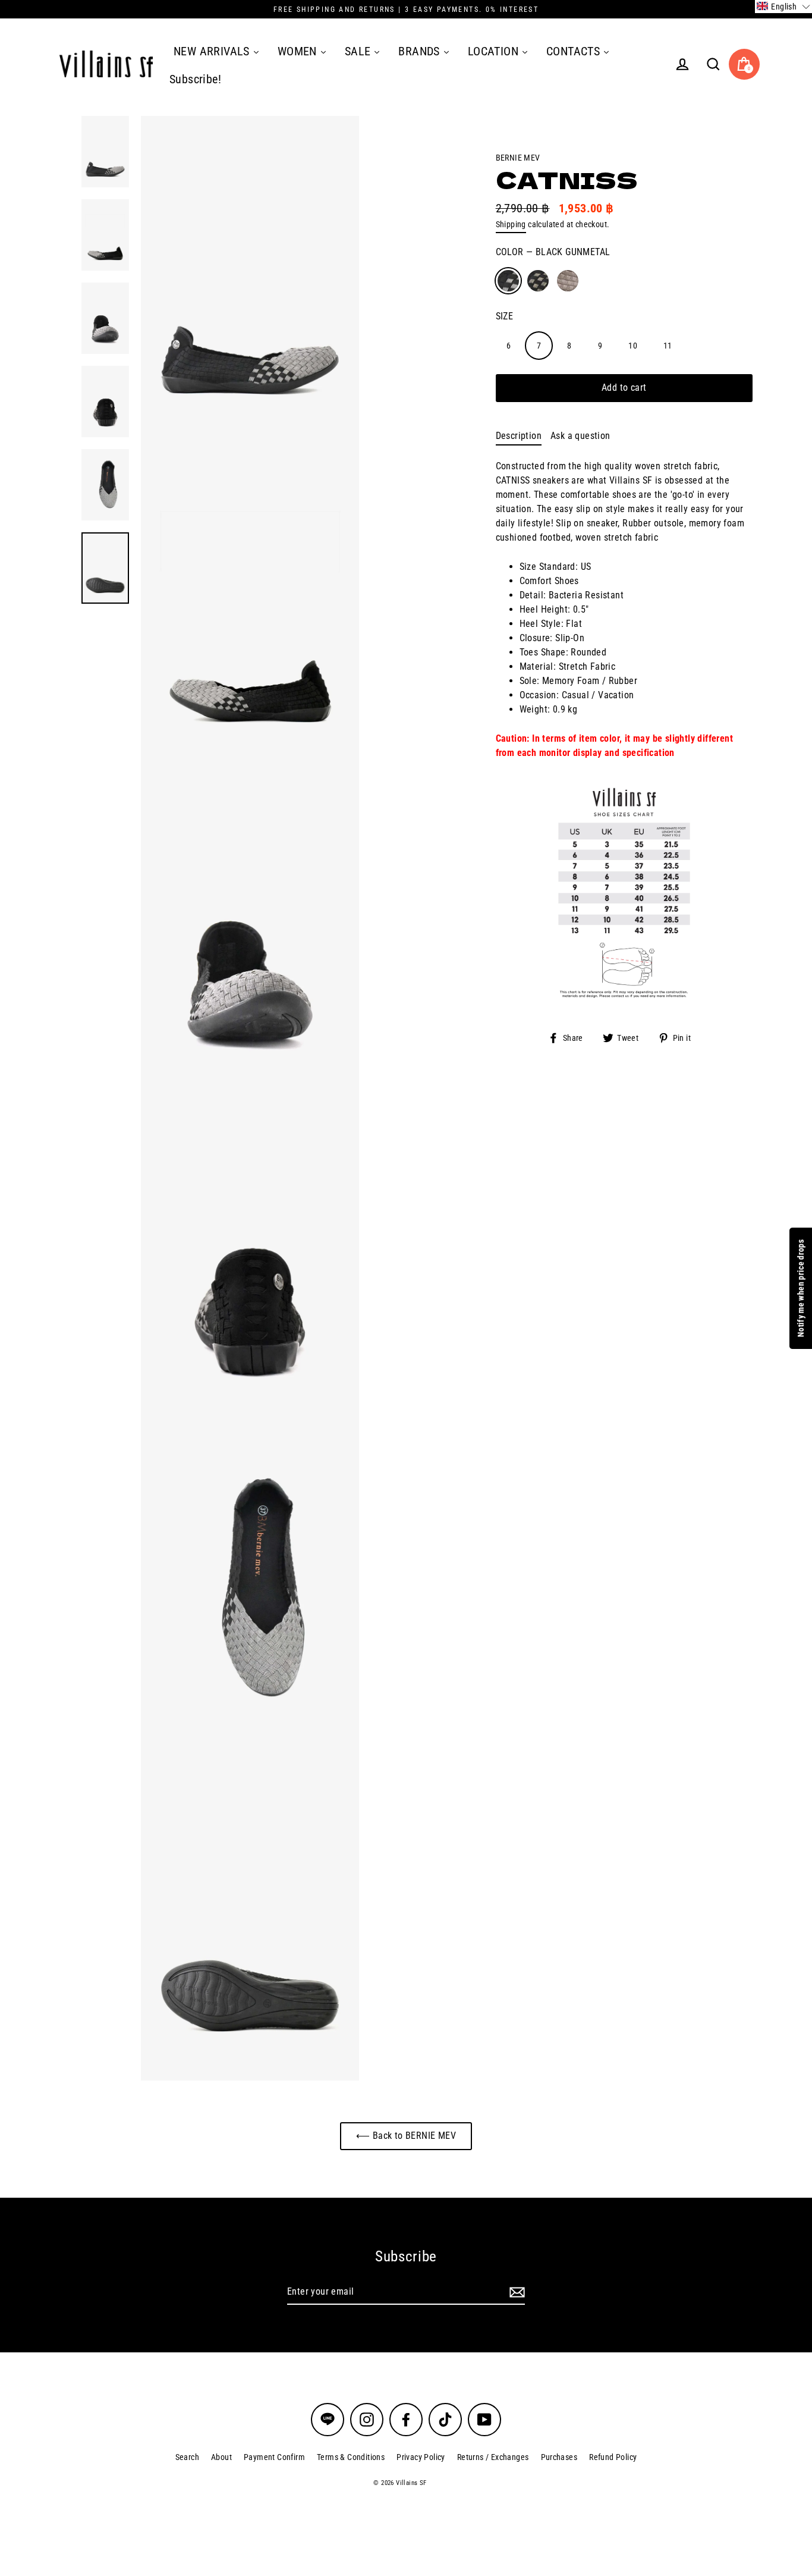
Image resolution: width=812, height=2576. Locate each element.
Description (519, 436)
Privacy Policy (421, 2457)
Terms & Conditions (351, 2457)
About (221, 2457)
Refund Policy (613, 2457)
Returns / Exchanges (493, 2457)
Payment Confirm (274, 2457)
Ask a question (580, 436)
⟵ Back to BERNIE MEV (406, 2136)
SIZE (505, 316)
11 (668, 345)
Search (187, 2457)
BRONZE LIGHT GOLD (568, 281)
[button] (783, 7)
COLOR (553, 252)
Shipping (511, 224)
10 (633, 345)
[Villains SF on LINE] (328, 2420)
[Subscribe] (515, 2292)
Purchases (559, 2457)
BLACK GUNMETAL (508, 281)
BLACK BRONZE (538, 281)
